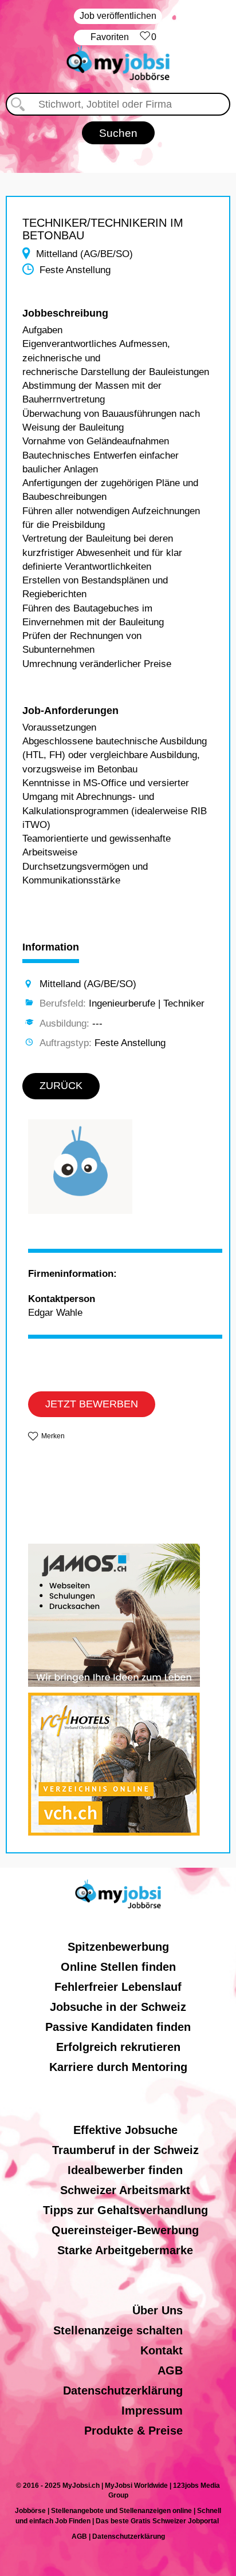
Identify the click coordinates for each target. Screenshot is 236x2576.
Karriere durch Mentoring (118, 2067)
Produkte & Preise (133, 2431)
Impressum (152, 2411)
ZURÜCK (61, 1086)
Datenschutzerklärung (123, 2390)
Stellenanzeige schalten (118, 2330)
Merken (53, 1436)
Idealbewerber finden (125, 2170)
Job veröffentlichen (118, 16)
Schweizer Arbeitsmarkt (125, 2190)
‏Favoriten (123, 37)
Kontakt (162, 2350)
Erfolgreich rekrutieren (118, 2047)
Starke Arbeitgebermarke (125, 2250)
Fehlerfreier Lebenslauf (118, 1987)
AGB (170, 2370)
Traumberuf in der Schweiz (125, 2150)
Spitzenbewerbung (118, 1947)
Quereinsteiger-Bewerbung (125, 2230)
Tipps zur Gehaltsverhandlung (125, 2210)
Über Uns (158, 2310)
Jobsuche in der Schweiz (118, 2007)
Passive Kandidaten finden (118, 2027)
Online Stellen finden (118, 1967)
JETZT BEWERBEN (92, 1404)
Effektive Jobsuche (125, 2130)
